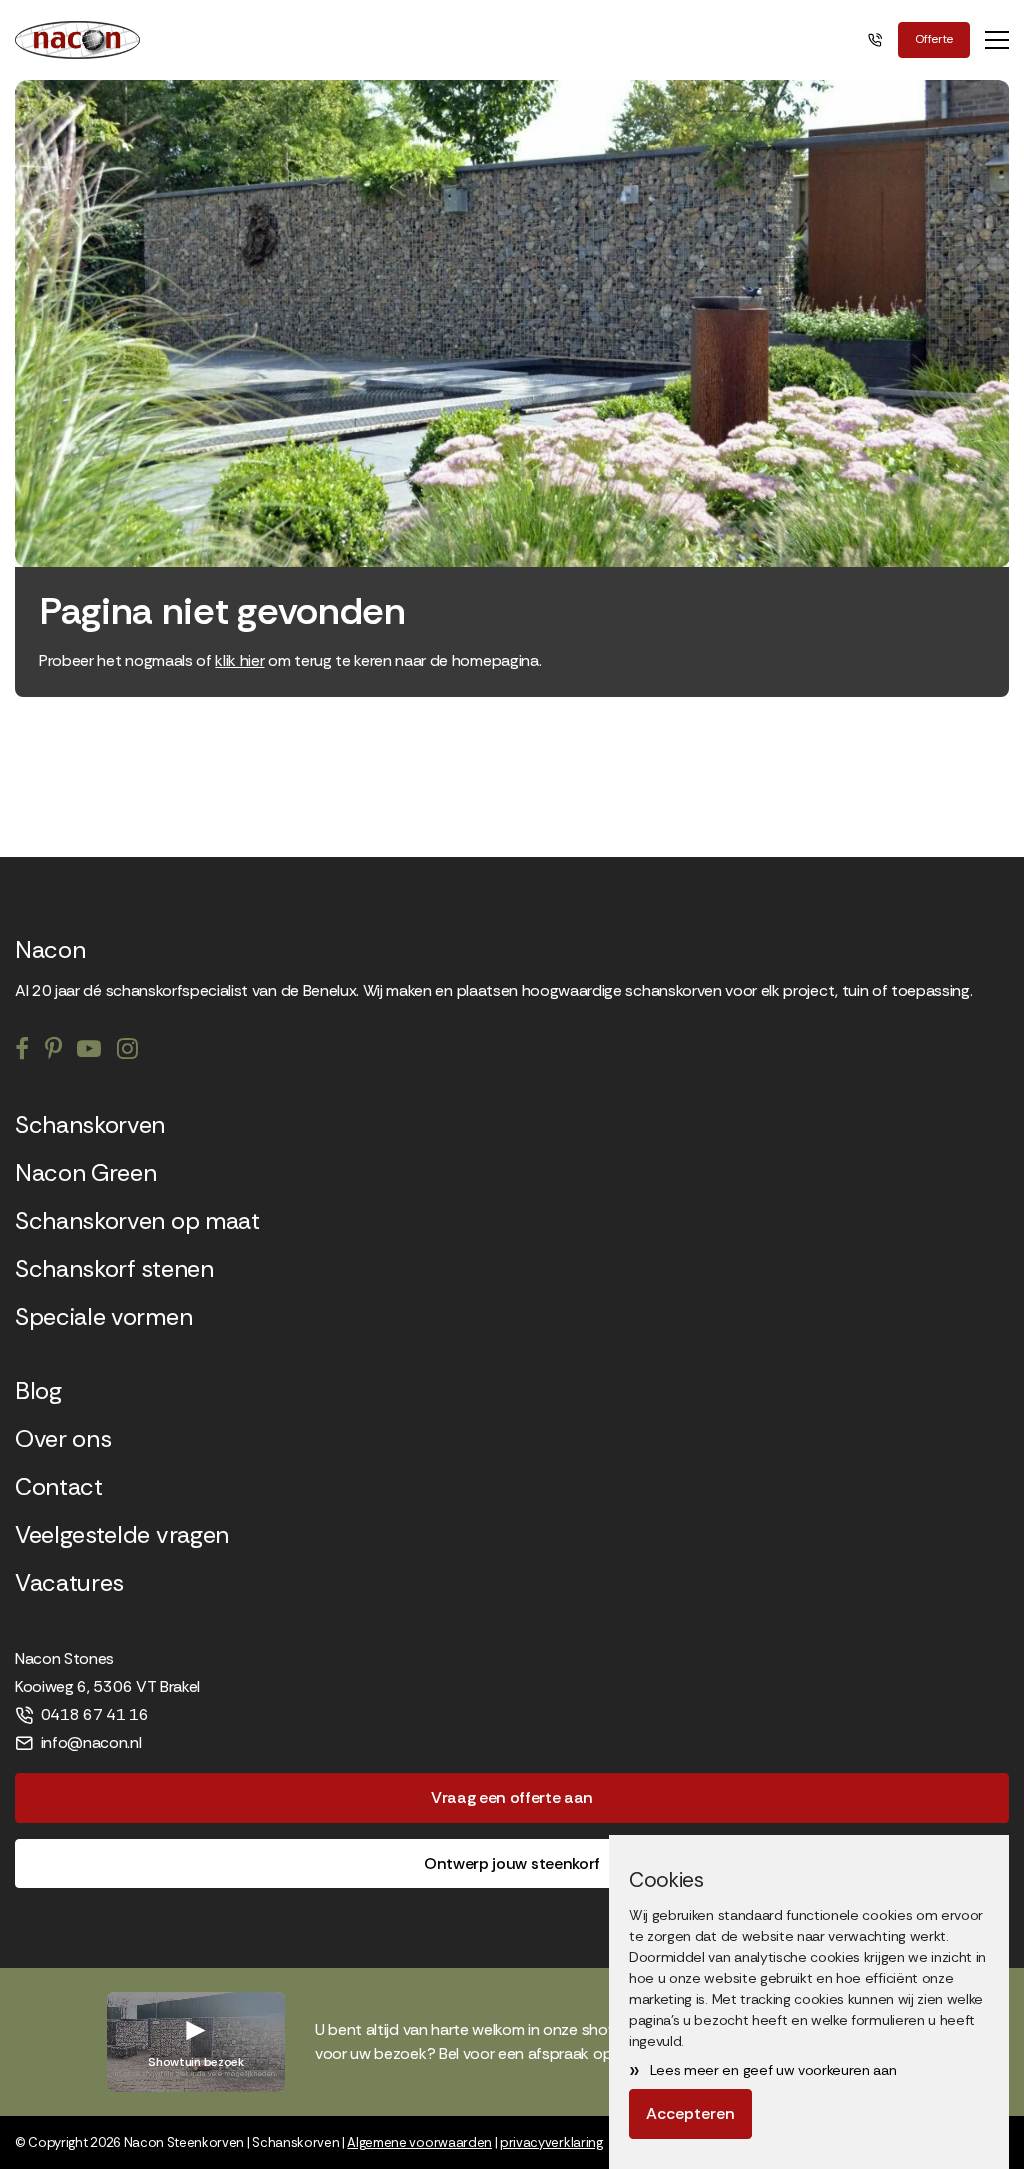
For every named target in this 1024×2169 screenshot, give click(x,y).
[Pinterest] (53, 1050)
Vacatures (69, 1583)
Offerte (934, 39)
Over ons (63, 1439)
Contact (59, 1487)
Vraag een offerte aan (512, 1797)
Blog (38, 1391)
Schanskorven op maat (137, 1221)
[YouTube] (89, 1050)
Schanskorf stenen (114, 1269)
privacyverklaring (551, 2142)
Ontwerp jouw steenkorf (512, 1863)
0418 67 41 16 (95, 1714)
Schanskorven (90, 1125)
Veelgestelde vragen (122, 1535)
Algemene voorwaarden (419, 2142)
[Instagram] (127, 1050)
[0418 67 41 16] (877, 40)
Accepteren (690, 2113)
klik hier (239, 660)
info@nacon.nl (91, 1742)
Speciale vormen (103, 1317)
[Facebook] (22, 1050)
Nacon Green (85, 1173)
